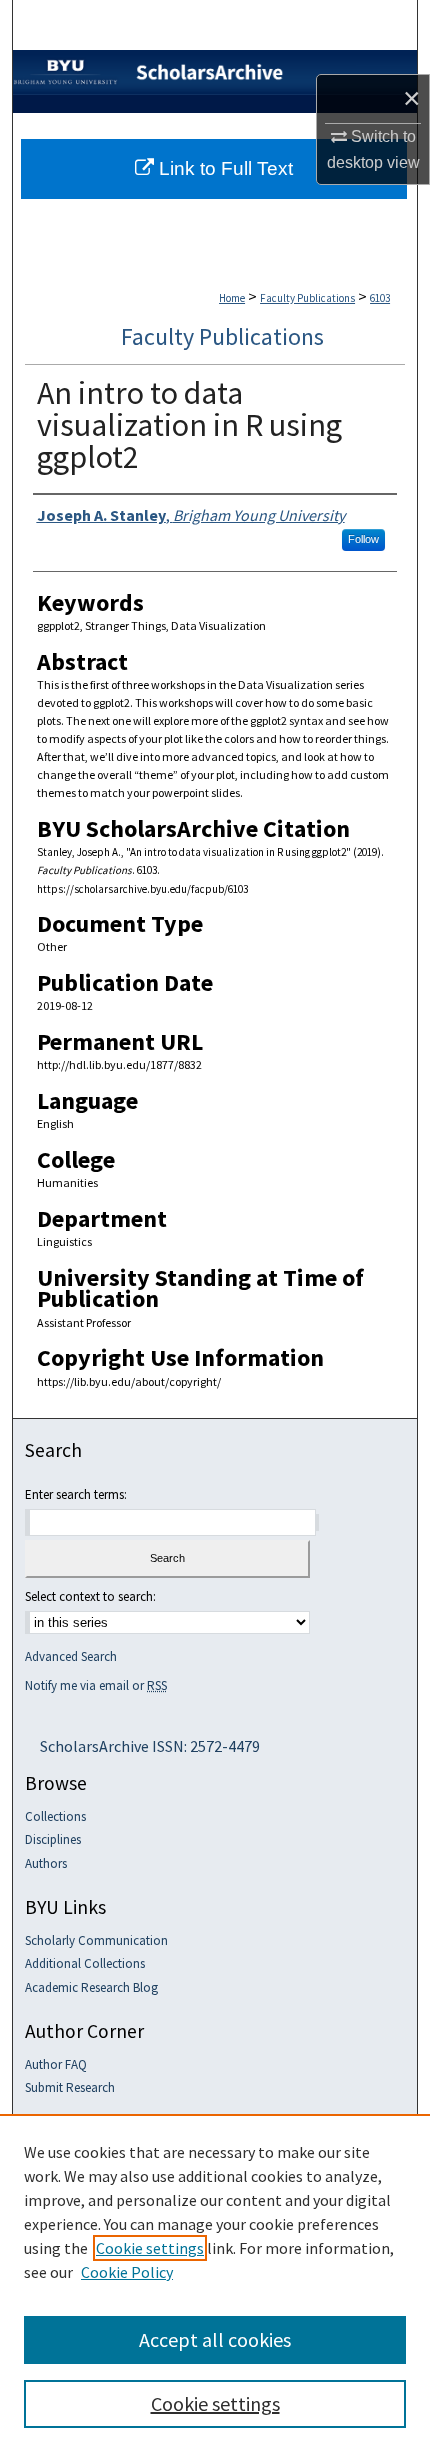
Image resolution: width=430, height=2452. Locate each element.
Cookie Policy (127, 2272)
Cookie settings (150, 2248)
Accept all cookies (215, 2339)
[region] (215, 2283)
